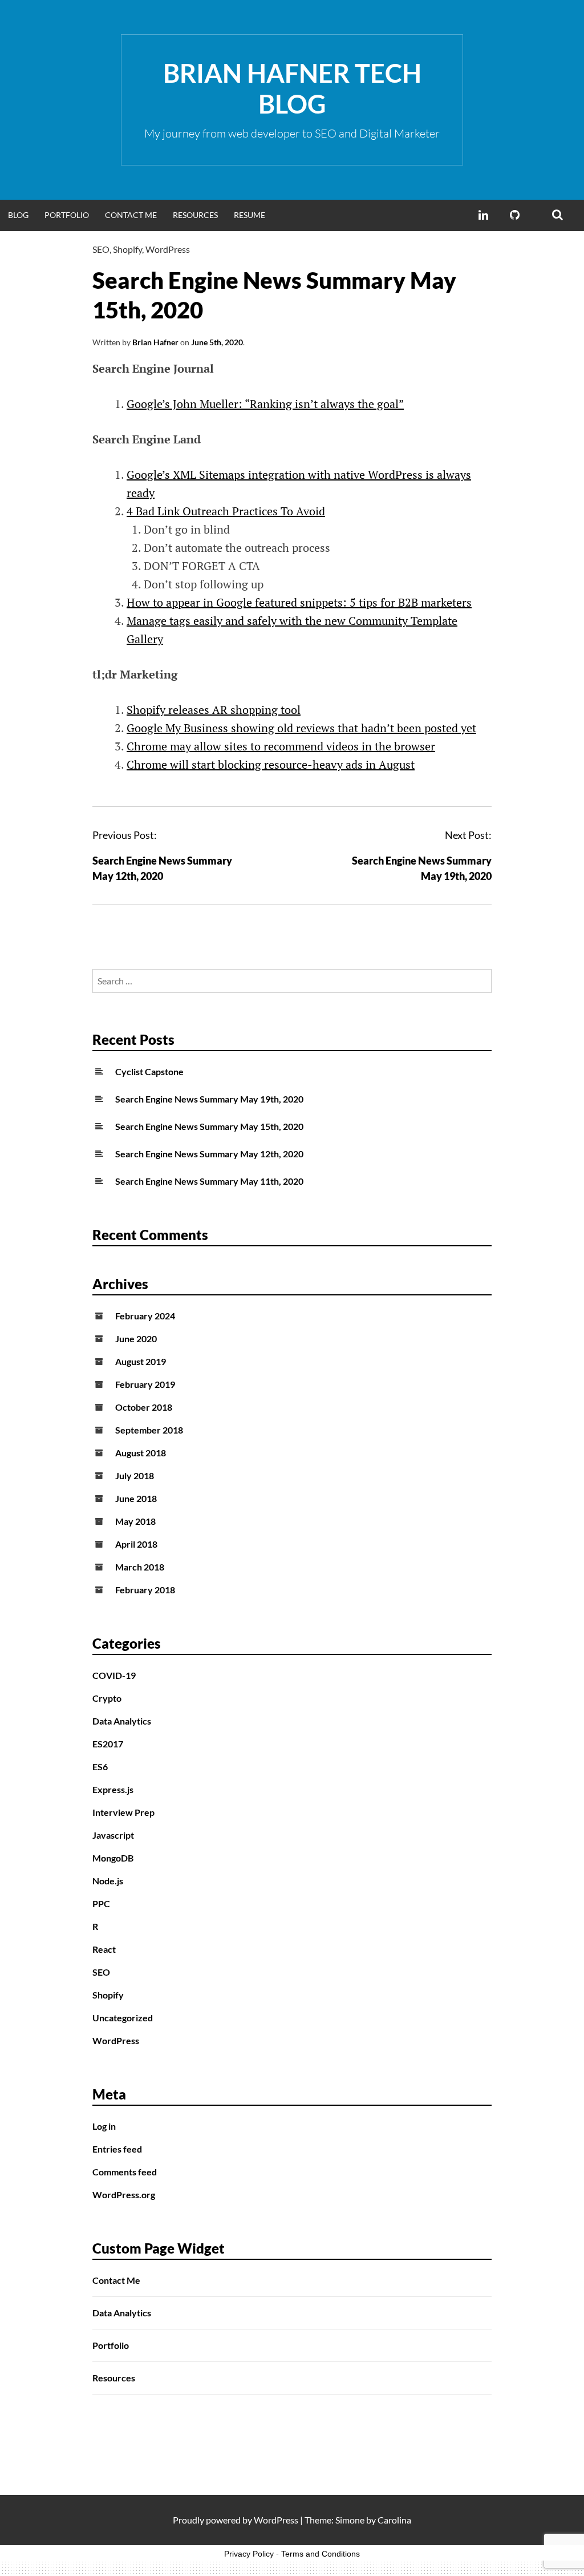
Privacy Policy (249, 2554)
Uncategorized (123, 2018)
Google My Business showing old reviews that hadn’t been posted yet (301, 728)
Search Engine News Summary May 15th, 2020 (209, 1126)
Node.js (108, 1881)
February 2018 (145, 1590)
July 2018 (135, 1475)
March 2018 (140, 1567)
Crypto (107, 1698)
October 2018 (144, 1407)
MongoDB (113, 1858)
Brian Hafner (155, 342)
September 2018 (149, 1430)
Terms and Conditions (321, 2554)
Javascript (113, 1835)
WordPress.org (124, 2195)
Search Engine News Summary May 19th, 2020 (209, 1099)
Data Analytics (122, 1721)
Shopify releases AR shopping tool (214, 710)
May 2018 (135, 1521)
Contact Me (131, 215)
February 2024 (145, 1316)
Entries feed (117, 2149)
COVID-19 (114, 1675)
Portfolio (67, 215)
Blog (18, 215)
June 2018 (136, 1498)
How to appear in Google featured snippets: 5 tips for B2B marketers (299, 602)
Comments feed (125, 2172)
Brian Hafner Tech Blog (292, 88)
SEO (101, 249)
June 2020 (136, 1339)
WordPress (168, 249)
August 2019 (141, 1361)
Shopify (127, 249)
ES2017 (108, 1744)
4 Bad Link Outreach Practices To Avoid (226, 511)
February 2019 (145, 1384)
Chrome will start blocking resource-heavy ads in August (271, 764)
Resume (250, 215)
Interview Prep (123, 1812)
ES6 (100, 1767)
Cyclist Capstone (149, 1071)
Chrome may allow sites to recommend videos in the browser (281, 746)
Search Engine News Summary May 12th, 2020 (209, 1154)
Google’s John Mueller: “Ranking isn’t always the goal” (265, 404)
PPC (101, 1903)
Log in (104, 2126)
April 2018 (136, 1544)
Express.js (113, 1789)
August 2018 (141, 1453)
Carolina (394, 2520)
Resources (195, 215)
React (104, 1949)
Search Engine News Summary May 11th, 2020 (209, 1181)
